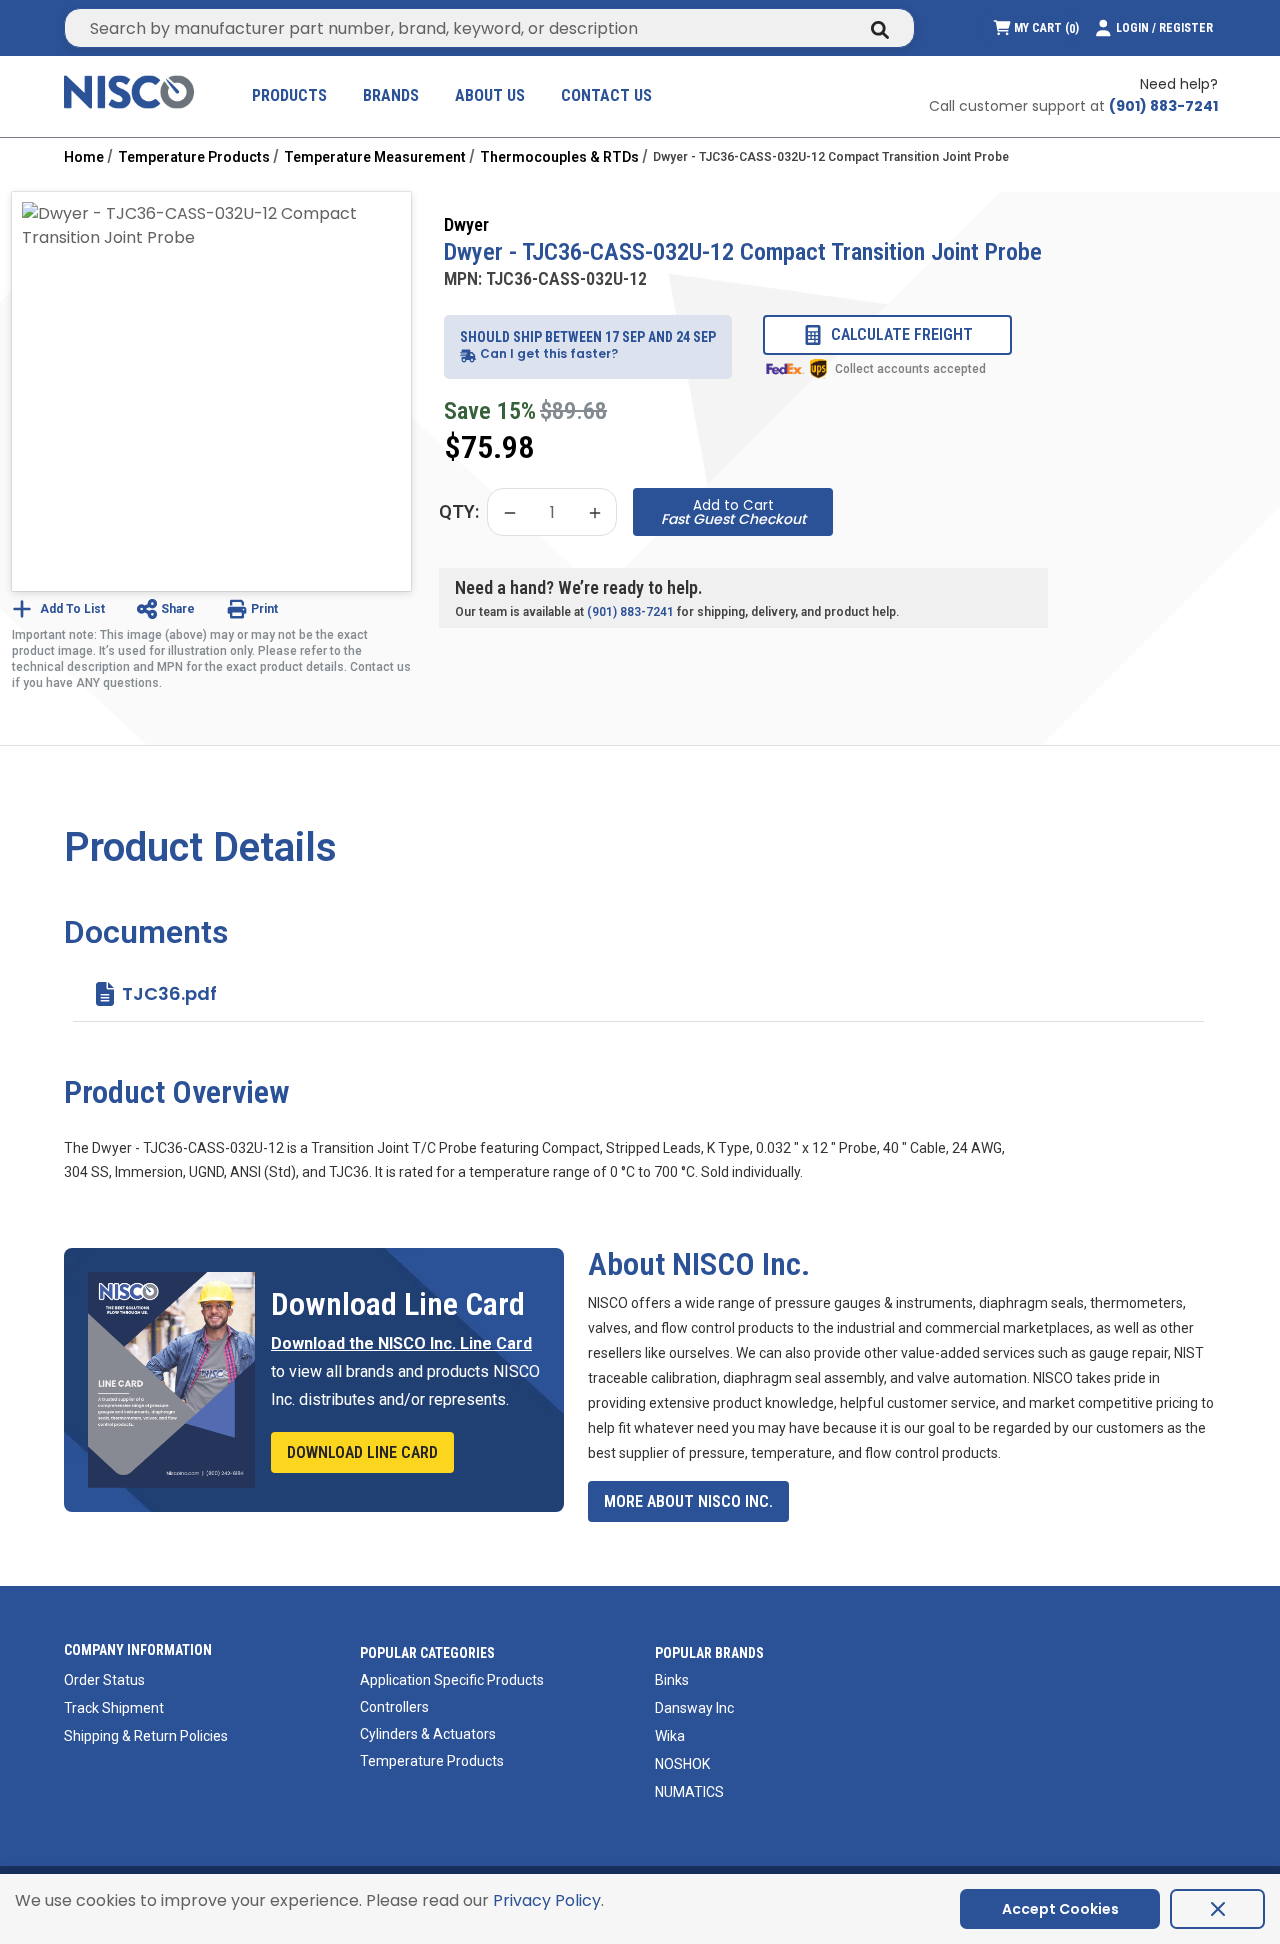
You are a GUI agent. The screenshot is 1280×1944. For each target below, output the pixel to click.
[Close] (1217, 1909)
